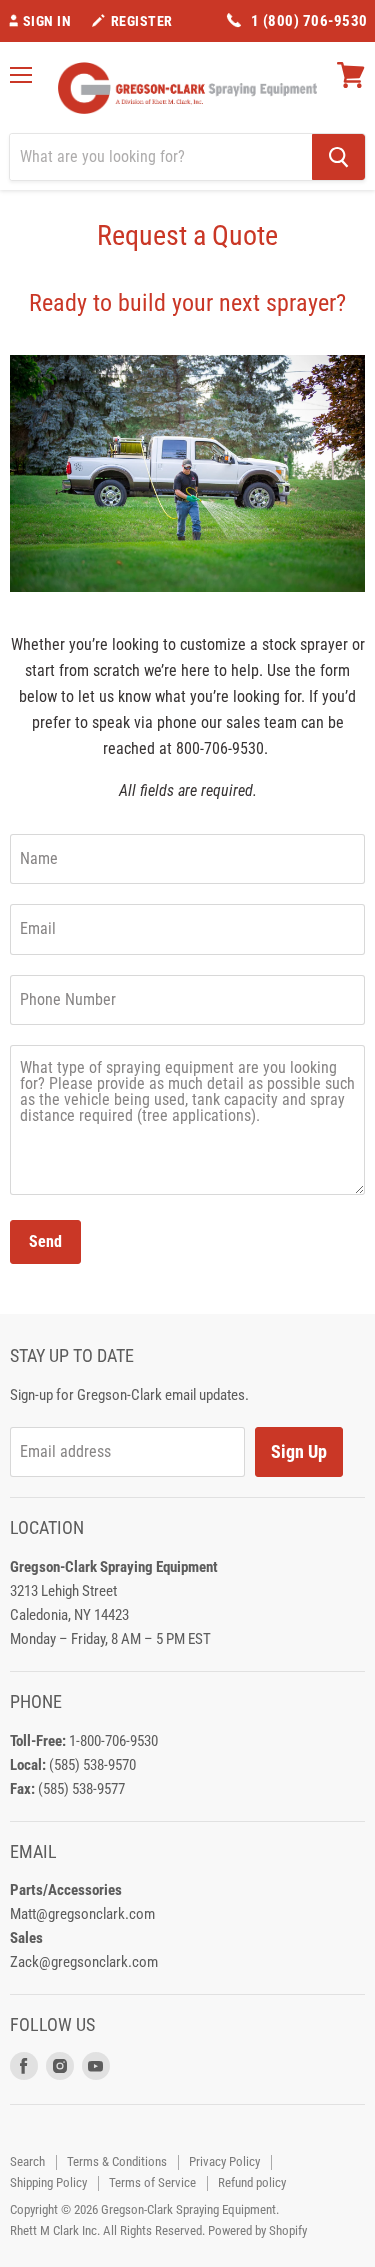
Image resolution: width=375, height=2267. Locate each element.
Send (45, 1241)
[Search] (338, 157)
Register (142, 21)
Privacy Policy (224, 2161)
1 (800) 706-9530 (309, 21)
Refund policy (252, 2182)
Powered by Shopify (257, 2230)
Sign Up (299, 1451)
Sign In (47, 21)
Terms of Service (152, 2182)
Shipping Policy (48, 2182)
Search (27, 2161)
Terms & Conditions (117, 2161)
